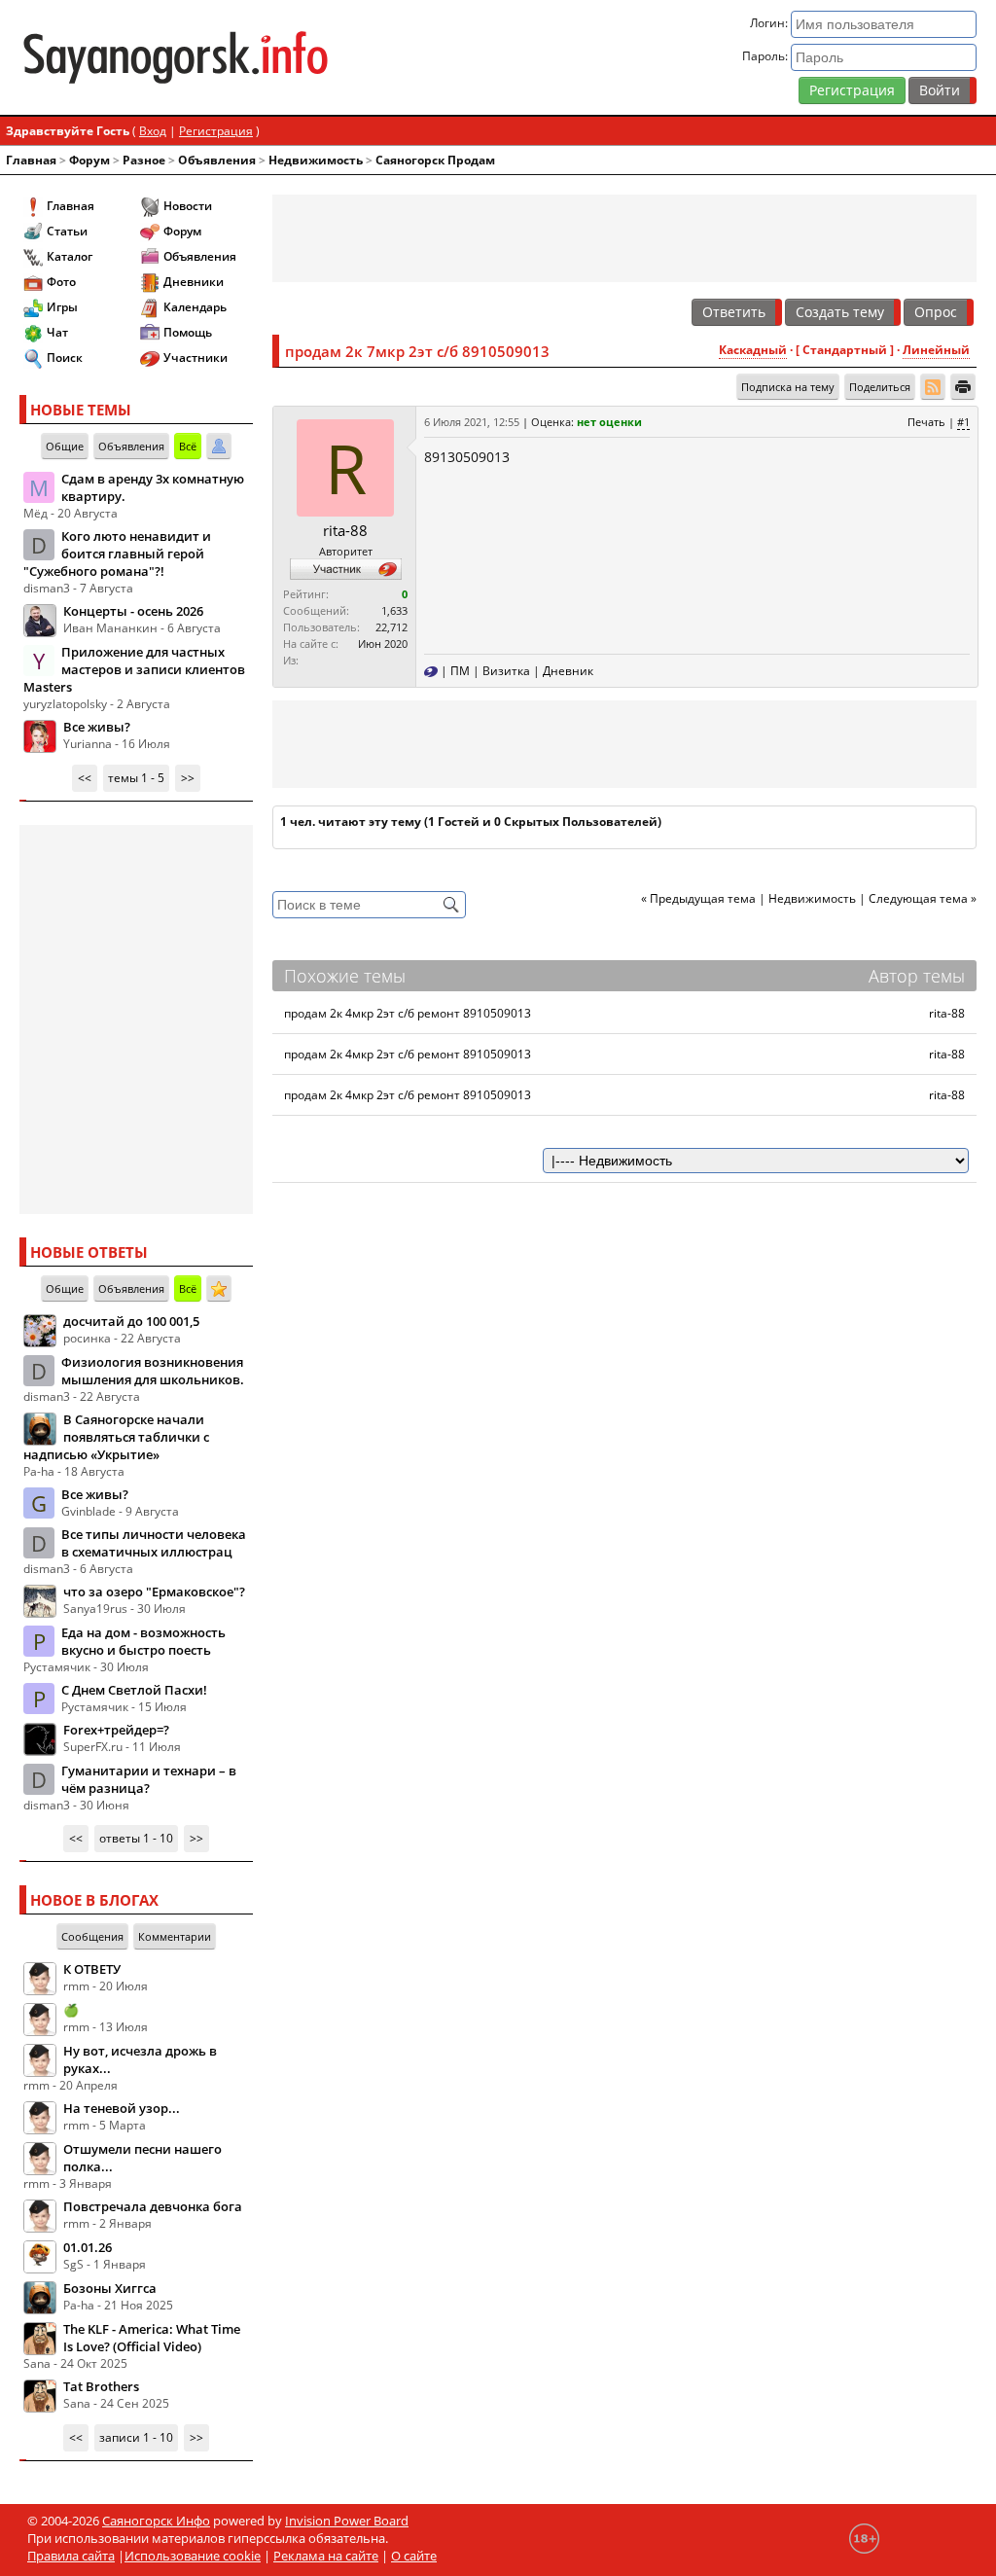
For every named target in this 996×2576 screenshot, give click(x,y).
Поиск (65, 358)
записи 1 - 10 (136, 2437)
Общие (65, 446)
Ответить (734, 312)
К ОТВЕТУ (92, 1969)
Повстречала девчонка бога (153, 2206)
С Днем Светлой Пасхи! (134, 1690)
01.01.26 (88, 2247)
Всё (188, 446)
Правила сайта (71, 2556)
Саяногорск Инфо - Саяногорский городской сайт (176, 57)
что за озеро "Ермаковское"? (154, 1592)
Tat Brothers (101, 2386)
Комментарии (175, 1936)
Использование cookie (193, 2556)
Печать (926, 422)
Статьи (67, 231)
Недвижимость (316, 160)
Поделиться (880, 387)
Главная (31, 160)
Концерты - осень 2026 (133, 611)
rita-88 (345, 530)
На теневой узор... (122, 2108)
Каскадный (753, 350)
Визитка (506, 671)
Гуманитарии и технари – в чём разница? (149, 1779)
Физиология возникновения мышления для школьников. (153, 1371)
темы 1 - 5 (136, 778)
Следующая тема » (923, 898)
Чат (57, 332)
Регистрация (852, 90)
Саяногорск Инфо (156, 2521)
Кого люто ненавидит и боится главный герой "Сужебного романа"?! (117, 554)
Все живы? (97, 727)
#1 (963, 422)
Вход (153, 131)
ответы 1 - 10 (136, 1838)
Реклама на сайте (326, 2556)
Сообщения (92, 1936)
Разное (144, 160)
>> (188, 778)
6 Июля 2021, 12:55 (472, 422)
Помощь (188, 332)
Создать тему (840, 312)
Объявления (217, 160)
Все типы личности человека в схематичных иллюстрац (154, 1543)
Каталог (70, 256)
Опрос (936, 312)
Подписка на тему (788, 387)
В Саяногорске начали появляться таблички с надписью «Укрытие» (116, 1437)
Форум (89, 160)
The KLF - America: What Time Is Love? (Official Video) (152, 2338)
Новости (188, 206)
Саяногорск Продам (435, 160)
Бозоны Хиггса (110, 2288)
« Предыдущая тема (698, 898)
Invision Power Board (347, 2521)
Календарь (195, 307)
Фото (61, 282)
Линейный (936, 350)
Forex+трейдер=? (116, 1730)
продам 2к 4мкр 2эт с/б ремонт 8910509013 (408, 1013)
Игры (62, 307)
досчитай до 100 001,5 (131, 1321)
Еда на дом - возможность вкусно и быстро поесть (143, 1641)
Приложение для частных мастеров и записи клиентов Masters (134, 669)
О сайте (414, 2556)
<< (85, 778)
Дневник (568, 671)
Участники (196, 358)
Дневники (194, 282)
